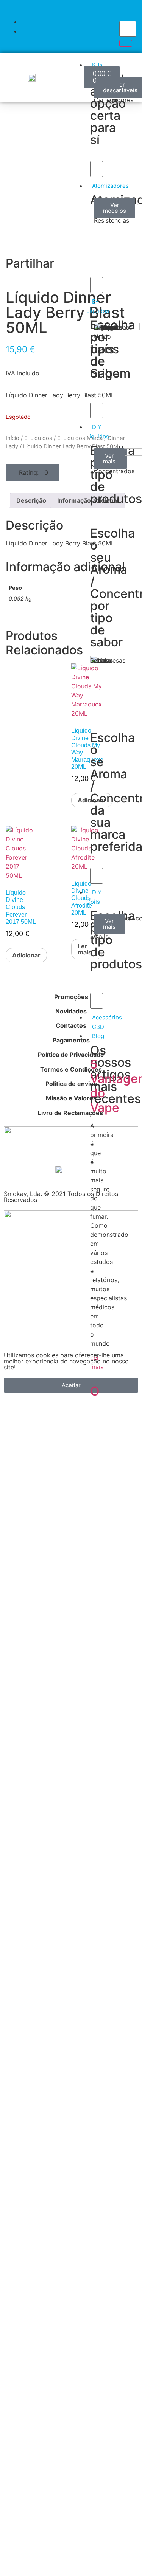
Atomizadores (110, 186)
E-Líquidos (98, 306)
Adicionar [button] (26, 955)
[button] (33, 472)
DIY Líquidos (98, 432)
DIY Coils (94, 897)
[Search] (126, 43)
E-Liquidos (38, 438)
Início (12, 438)
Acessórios (107, 1017)
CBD (98, 1027)
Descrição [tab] (31, 500)
